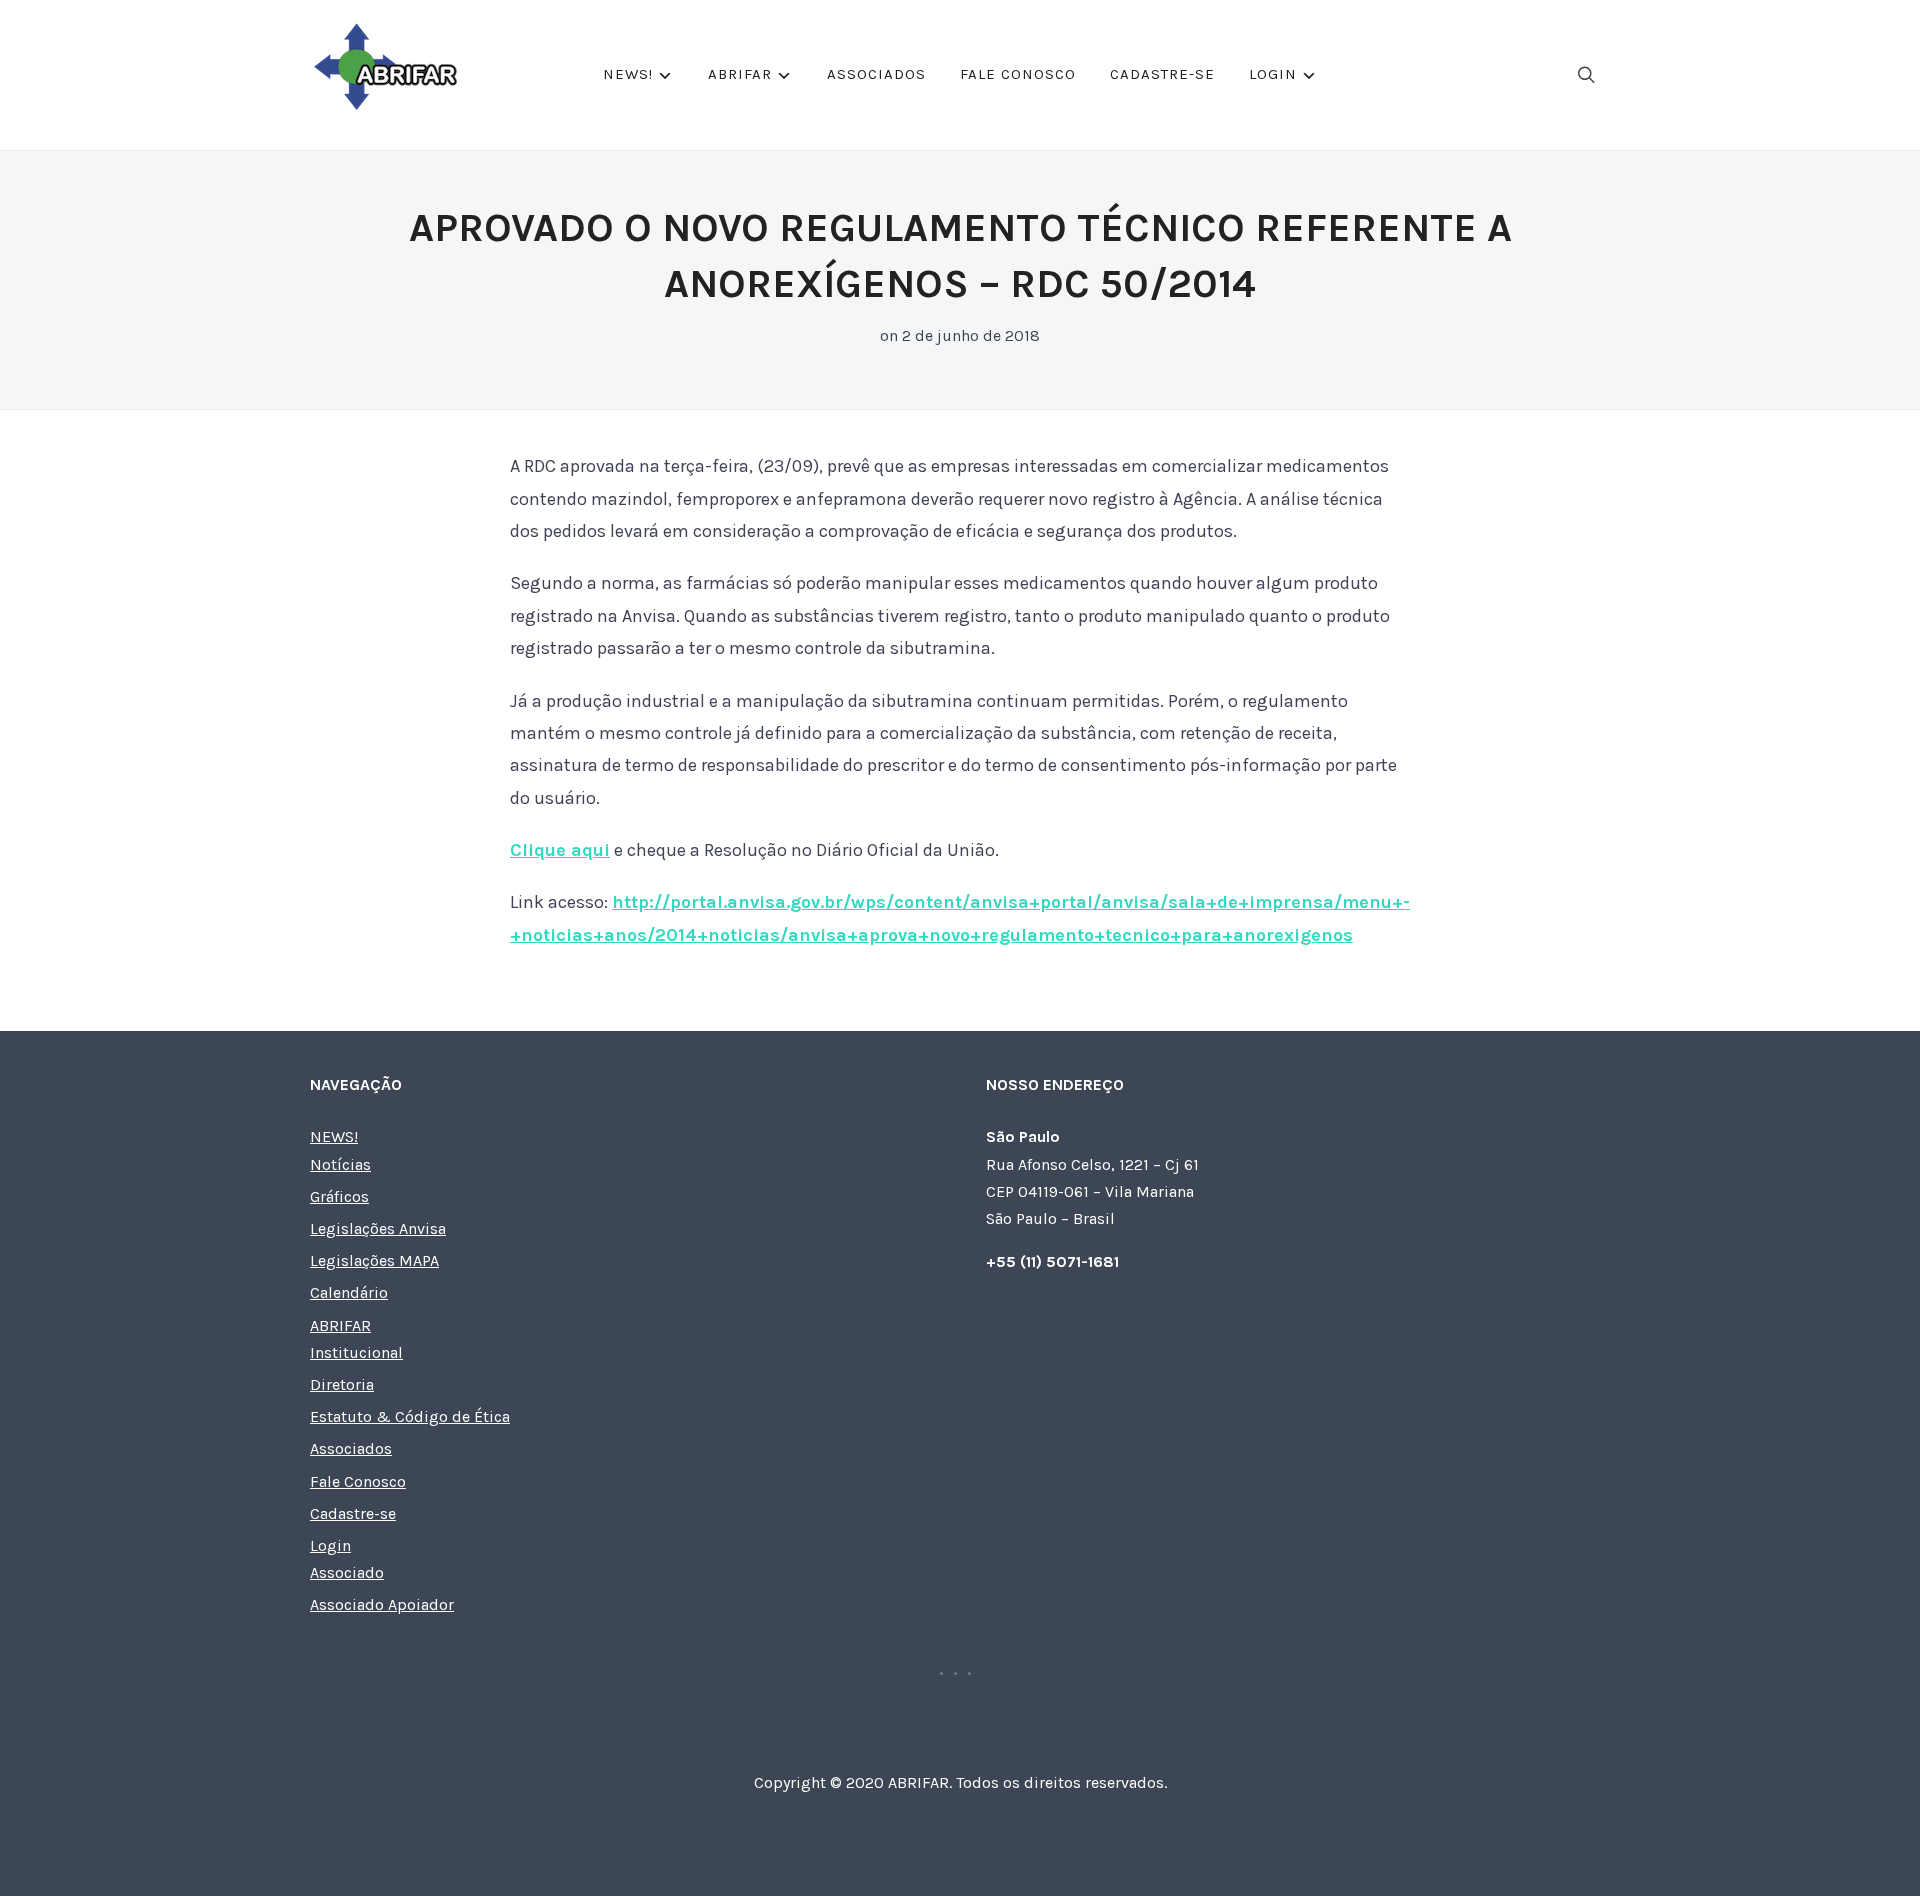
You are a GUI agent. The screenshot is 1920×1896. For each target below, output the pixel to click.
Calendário (349, 1292)
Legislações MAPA (374, 1260)
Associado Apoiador (382, 1604)
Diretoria (342, 1384)
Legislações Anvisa (378, 1228)
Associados (876, 74)
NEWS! (628, 74)
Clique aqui (560, 850)
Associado (347, 1572)
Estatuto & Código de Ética (410, 1416)
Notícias (340, 1164)
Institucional (356, 1352)
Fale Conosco (1018, 74)
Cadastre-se (1162, 74)
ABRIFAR (740, 74)
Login (1273, 74)
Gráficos (339, 1196)
